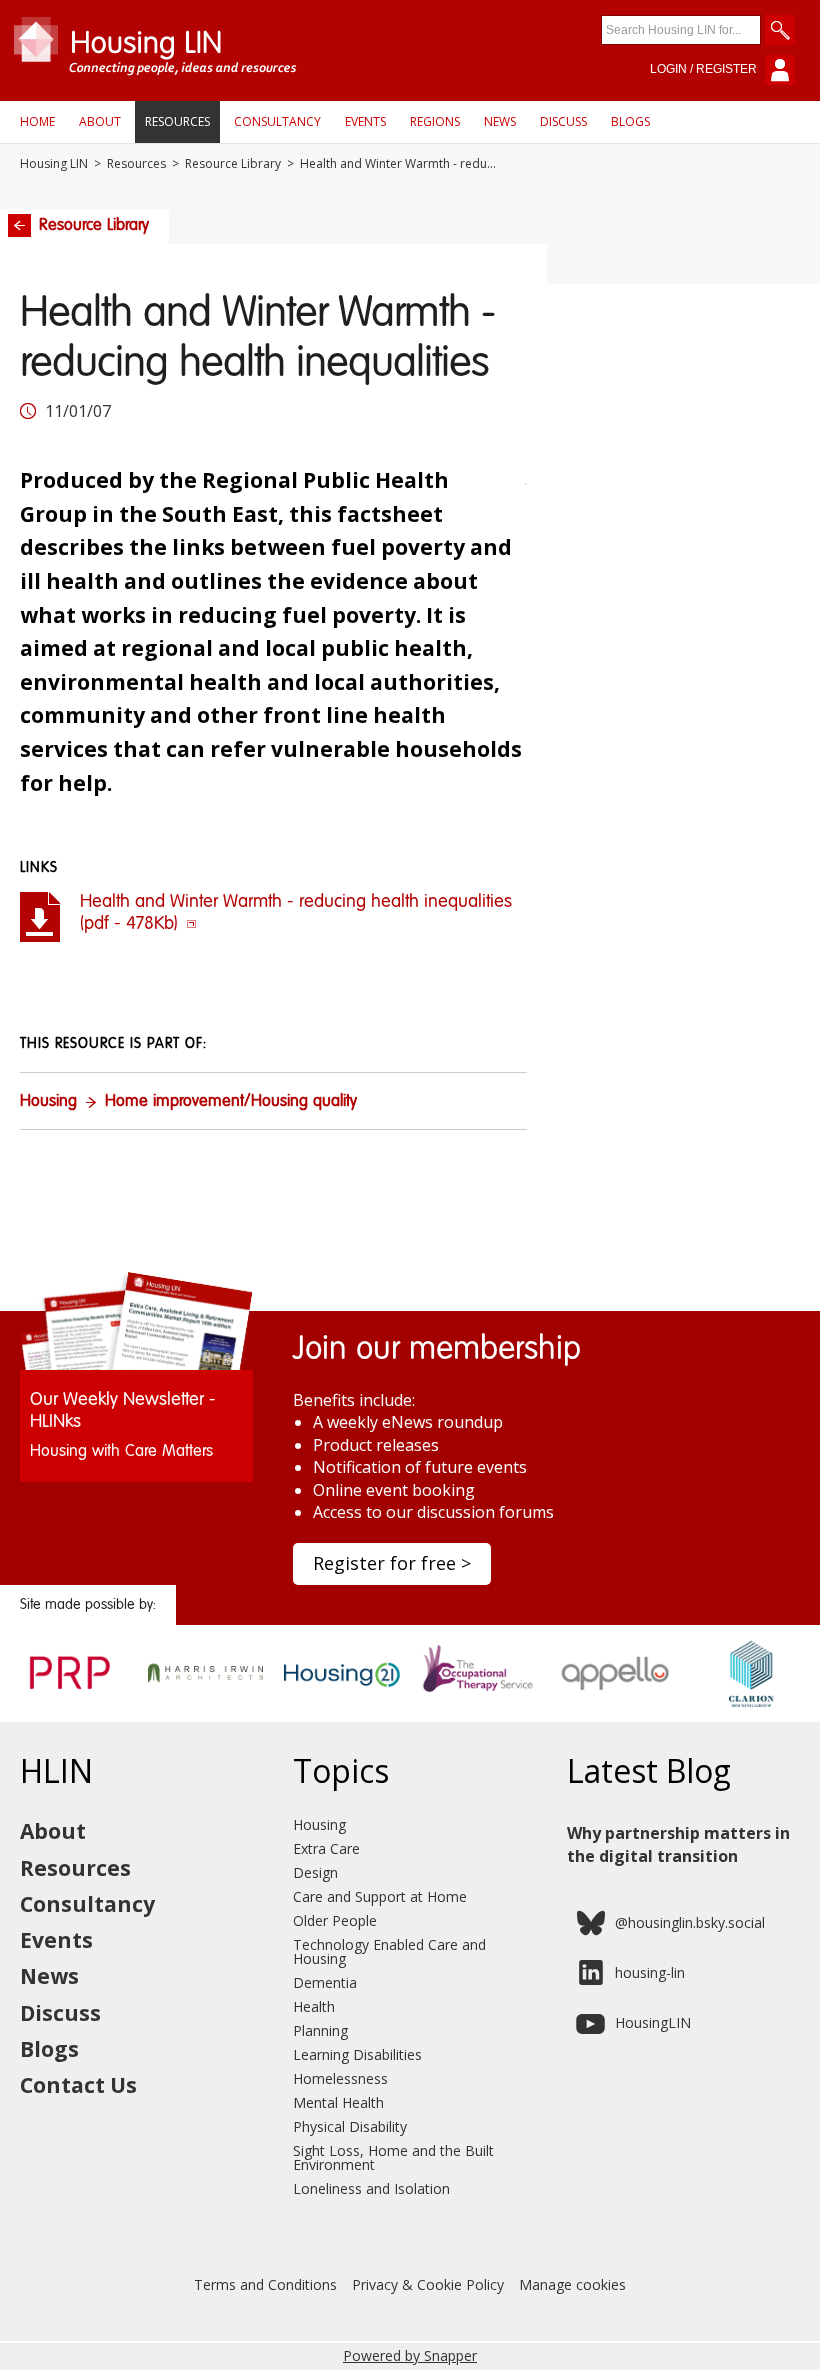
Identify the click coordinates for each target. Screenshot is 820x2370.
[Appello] (615, 1701)
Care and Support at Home (380, 1896)
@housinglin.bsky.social (690, 1922)
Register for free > (392, 1563)
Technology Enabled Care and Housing (389, 1951)
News (500, 121)
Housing (48, 1102)
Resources (177, 121)
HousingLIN (653, 2022)
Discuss (563, 121)
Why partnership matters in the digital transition (678, 1844)
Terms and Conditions (265, 2284)
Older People (335, 1920)
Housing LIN (54, 164)
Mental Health (338, 2102)
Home (37, 121)
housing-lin (650, 1972)
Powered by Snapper (410, 2355)
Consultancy (277, 121)
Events (365, 121)
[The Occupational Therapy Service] (478, 1701)
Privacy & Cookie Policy (428, 2284)
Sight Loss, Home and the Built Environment (393, 2157)
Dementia (325, 1982)
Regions (435, 121)
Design (315, 1872)
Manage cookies (572, 2284)
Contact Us (78, 2085)
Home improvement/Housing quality (231, 1102)
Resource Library (233, 164)
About (100, 121)
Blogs (630, 121)
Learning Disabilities (357, 2054)
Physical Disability (350, 2126)
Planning (320, 2030)
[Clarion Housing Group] (751, 1701)
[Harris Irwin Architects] (205, 1701)
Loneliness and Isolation (371, 2188)
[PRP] (68, 1701)
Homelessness (340, 2078)
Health (314, 2006)
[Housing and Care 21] (341, 1701)
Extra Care (326, 1848)
